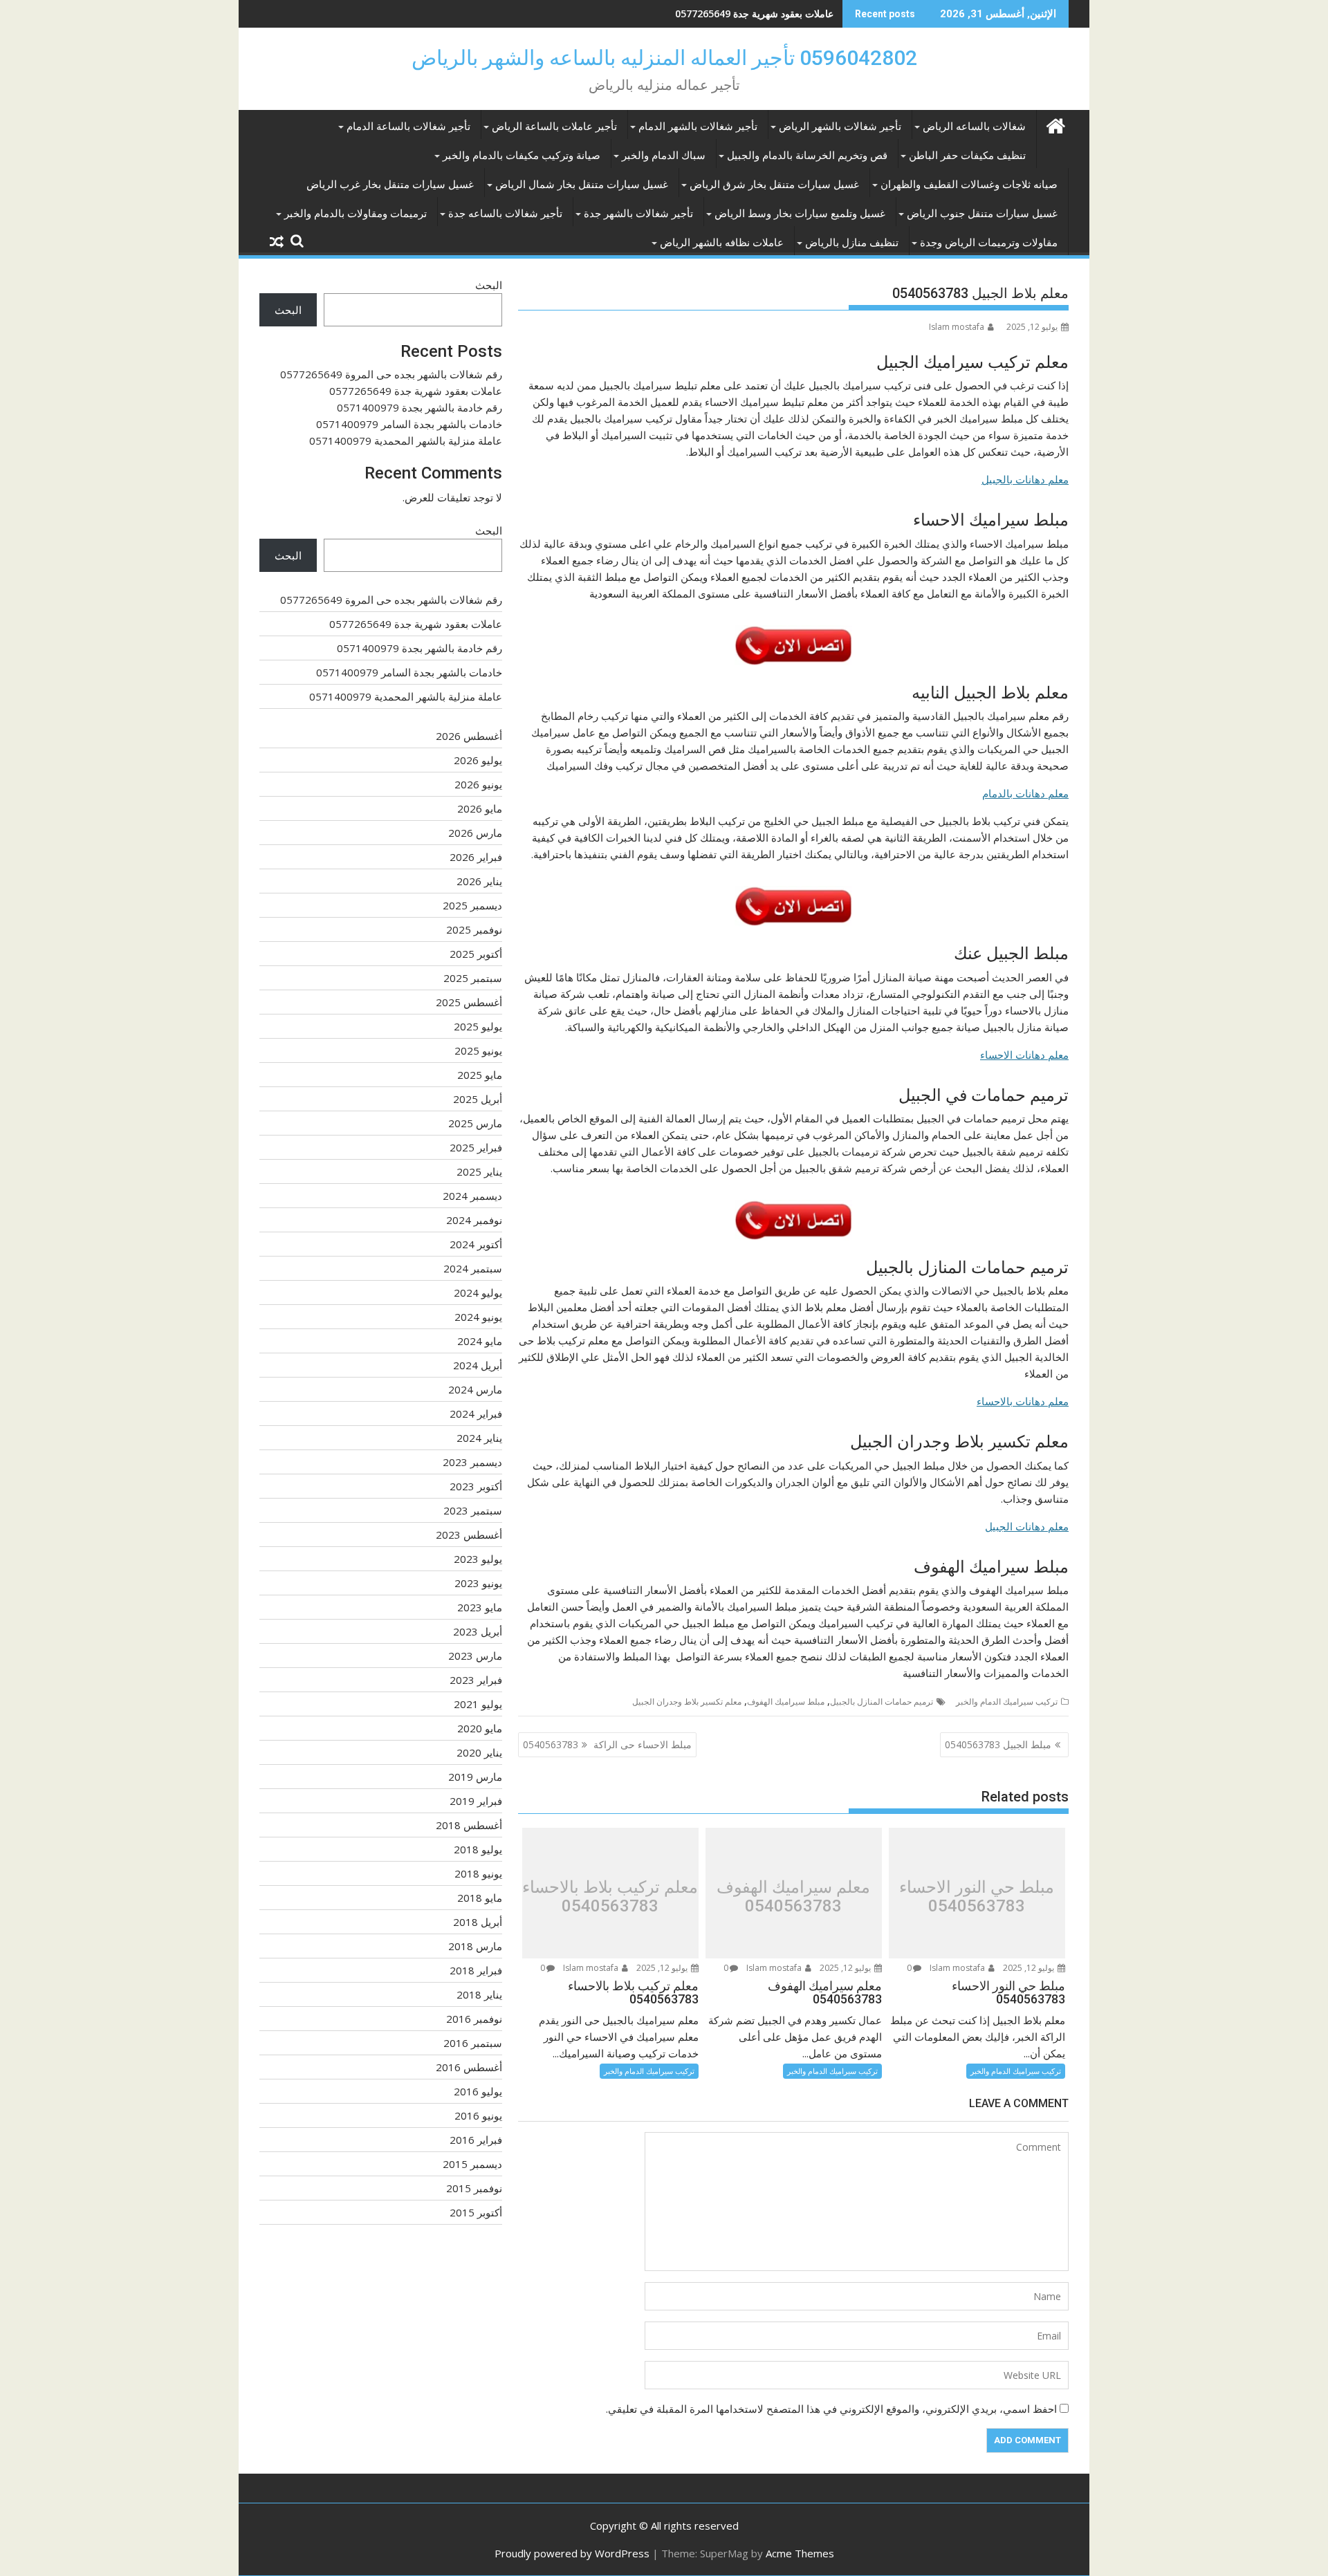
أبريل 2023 (478, 1631)
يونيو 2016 (478, 2115)
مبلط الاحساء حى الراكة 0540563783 (607, 1744)
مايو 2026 (480, 808)
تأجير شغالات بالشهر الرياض (840, 127)
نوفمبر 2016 (474, 2019)
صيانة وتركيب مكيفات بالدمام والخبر (522, 156)
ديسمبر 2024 (472, 1196)
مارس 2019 (475, 1777)
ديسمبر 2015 (472, 2164)
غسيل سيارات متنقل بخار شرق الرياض (774, 185)
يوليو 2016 (478, 2091)
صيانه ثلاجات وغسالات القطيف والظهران (969, 185)
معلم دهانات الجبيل (1027, 1526)
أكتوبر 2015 (476, 2212)
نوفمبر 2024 (474, 1220)
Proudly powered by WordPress (572, 2553)
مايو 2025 (480, 1075)
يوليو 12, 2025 (1030, 1968)
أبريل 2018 (478, 1922)
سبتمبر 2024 (473, 1268)
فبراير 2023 (476, 1680)
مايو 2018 (480, 1898)
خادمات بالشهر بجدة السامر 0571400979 (409, 424)
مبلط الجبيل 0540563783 (998, 1744)
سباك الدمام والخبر (664, 156)
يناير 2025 (479, 1171)
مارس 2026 (475, 833)
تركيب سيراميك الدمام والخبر (1007, 1702)
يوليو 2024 (478, 1292)
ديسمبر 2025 (472, 905)
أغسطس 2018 (469, 1825)
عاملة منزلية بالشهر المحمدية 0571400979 (406, 441)
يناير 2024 (479, 1438)
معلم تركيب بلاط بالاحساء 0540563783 (610, 1897)
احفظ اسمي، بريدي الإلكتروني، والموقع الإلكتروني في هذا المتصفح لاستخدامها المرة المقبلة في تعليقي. (831, 2409)
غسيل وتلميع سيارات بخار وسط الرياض (800, 214)
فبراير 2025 (476, 1147)
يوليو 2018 (478, 1849)
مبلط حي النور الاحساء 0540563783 (977, 1897)
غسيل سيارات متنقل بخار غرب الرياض (390, 185)
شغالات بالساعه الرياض (974, 127)
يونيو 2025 (478, 1050)
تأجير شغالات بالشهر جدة (638, 214)
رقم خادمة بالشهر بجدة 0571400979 (758, 13)
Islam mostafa (957, 327)
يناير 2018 (479, 1994)
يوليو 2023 (478, 1559)
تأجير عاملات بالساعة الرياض (554, 127)
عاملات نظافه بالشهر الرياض (722, 243)
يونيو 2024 (478, 1317)
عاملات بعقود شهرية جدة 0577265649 (416, 391)
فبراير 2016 (476, 2140)
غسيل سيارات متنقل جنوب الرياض (982, 214)
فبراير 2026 (476, 857)
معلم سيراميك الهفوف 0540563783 (793, 1897)
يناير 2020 (479, 1752)
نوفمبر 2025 (474, 929)
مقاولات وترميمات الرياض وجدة (989, 243)
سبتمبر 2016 (473, 2043)
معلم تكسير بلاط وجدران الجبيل (687, 1702)
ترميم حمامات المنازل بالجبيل (882, 1702)
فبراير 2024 (476, 1414)
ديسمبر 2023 (472, 1462)
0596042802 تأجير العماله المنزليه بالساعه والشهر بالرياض (664, 58)
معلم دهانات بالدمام (1025, 793)
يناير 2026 (479, 881)
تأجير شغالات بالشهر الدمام (698, 127)
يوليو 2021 (478, 1704)
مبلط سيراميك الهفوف (786, 1702)
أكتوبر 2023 (476, 1486)
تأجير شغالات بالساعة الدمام (408, 127)
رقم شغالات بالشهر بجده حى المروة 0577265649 (391, 374)
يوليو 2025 (478, 1026)
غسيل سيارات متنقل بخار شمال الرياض (582, 185)
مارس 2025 (475, 1123)
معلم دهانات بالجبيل (1025, 479)
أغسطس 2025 (469, 1002)
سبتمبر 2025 (473, 978)
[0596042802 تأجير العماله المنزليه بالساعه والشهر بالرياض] (1055, 124)
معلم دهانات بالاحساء (1023, 1401)
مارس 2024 (475, 1389)
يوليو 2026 (478, 760)
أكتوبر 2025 (476, 954)
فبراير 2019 (476, 1801)
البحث (489, 285)
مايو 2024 (480, 1341)
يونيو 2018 (478, 1873)
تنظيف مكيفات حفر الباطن (967, 156)
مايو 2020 (480, 1728)
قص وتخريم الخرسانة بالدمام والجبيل (807, 156)
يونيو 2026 (478, 784)
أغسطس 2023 (469, 1535)
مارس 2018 (475, 1946)
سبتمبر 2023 (473, 1510)
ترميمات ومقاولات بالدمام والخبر (356, 214)
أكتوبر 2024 (476, 1244)
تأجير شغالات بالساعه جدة (505, 214)
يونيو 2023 (478, 1583)
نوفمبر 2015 (474, 2188)
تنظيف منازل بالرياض (852, 243)
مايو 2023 (480, 1607)
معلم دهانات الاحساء (1024, 1055)
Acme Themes (800, 2553)
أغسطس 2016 (469, 2067)
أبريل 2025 (478, 1099)
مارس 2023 (475, 1656)
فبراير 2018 (476, 1970)
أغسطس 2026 (469, 736)
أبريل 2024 (478, 1365)
